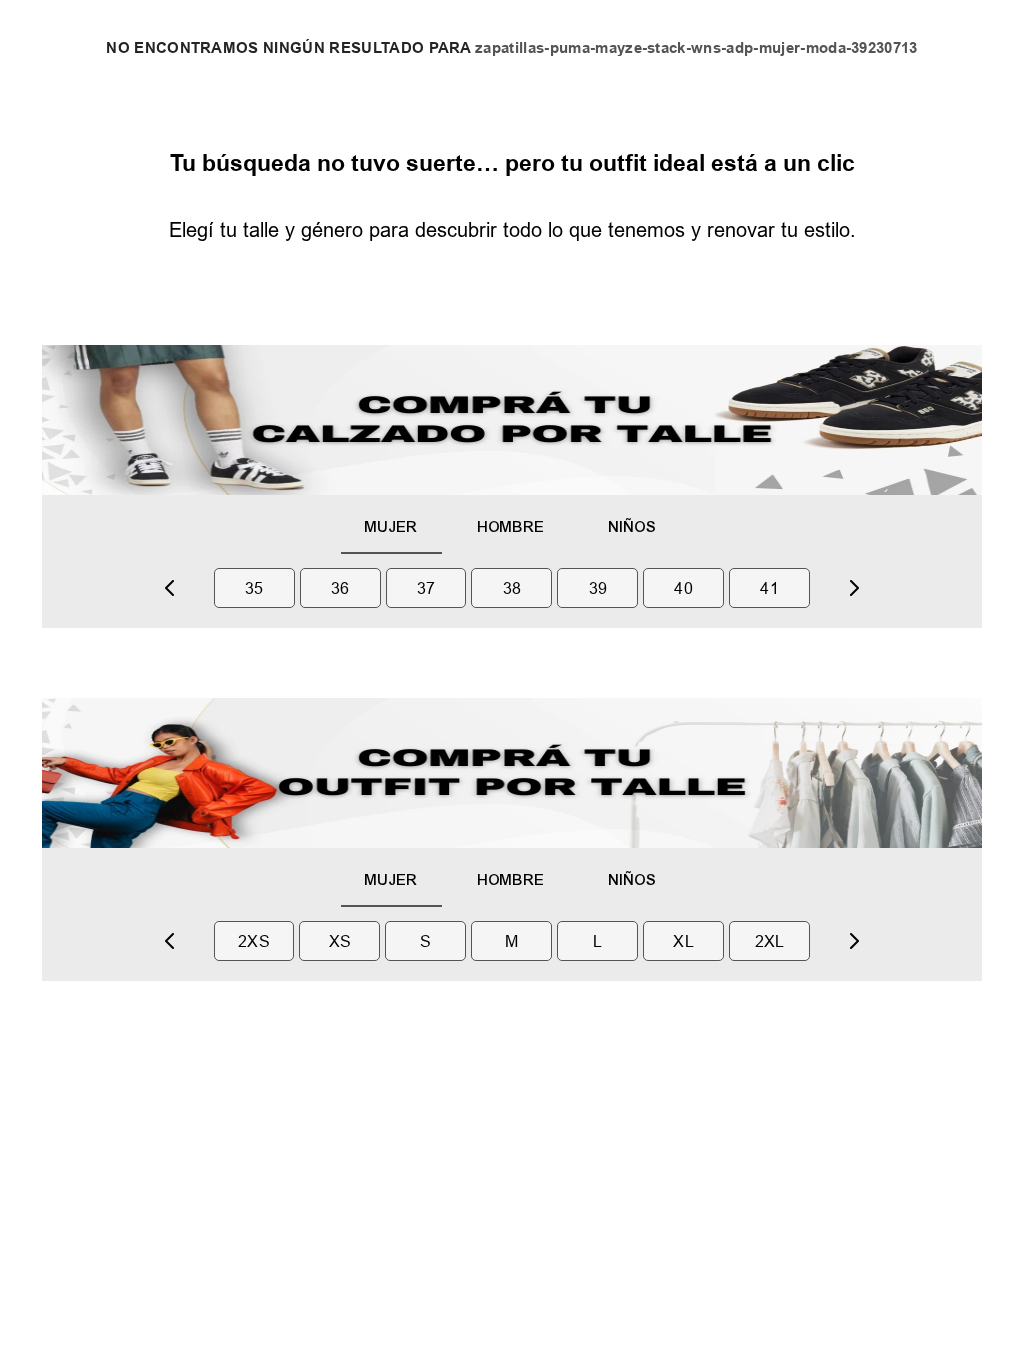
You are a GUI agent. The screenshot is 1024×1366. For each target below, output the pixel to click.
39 (598, 588)
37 (426, 588)
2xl (770, 941)
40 (683, 588)
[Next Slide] (854, 588)
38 (512, 588)
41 (769, 588)
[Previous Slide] (170, 588)
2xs (254, 941)
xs (340, 941)
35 (254, 588)
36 (340, 588)
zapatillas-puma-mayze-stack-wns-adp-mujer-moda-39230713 (696, 48)
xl (683, 941)
